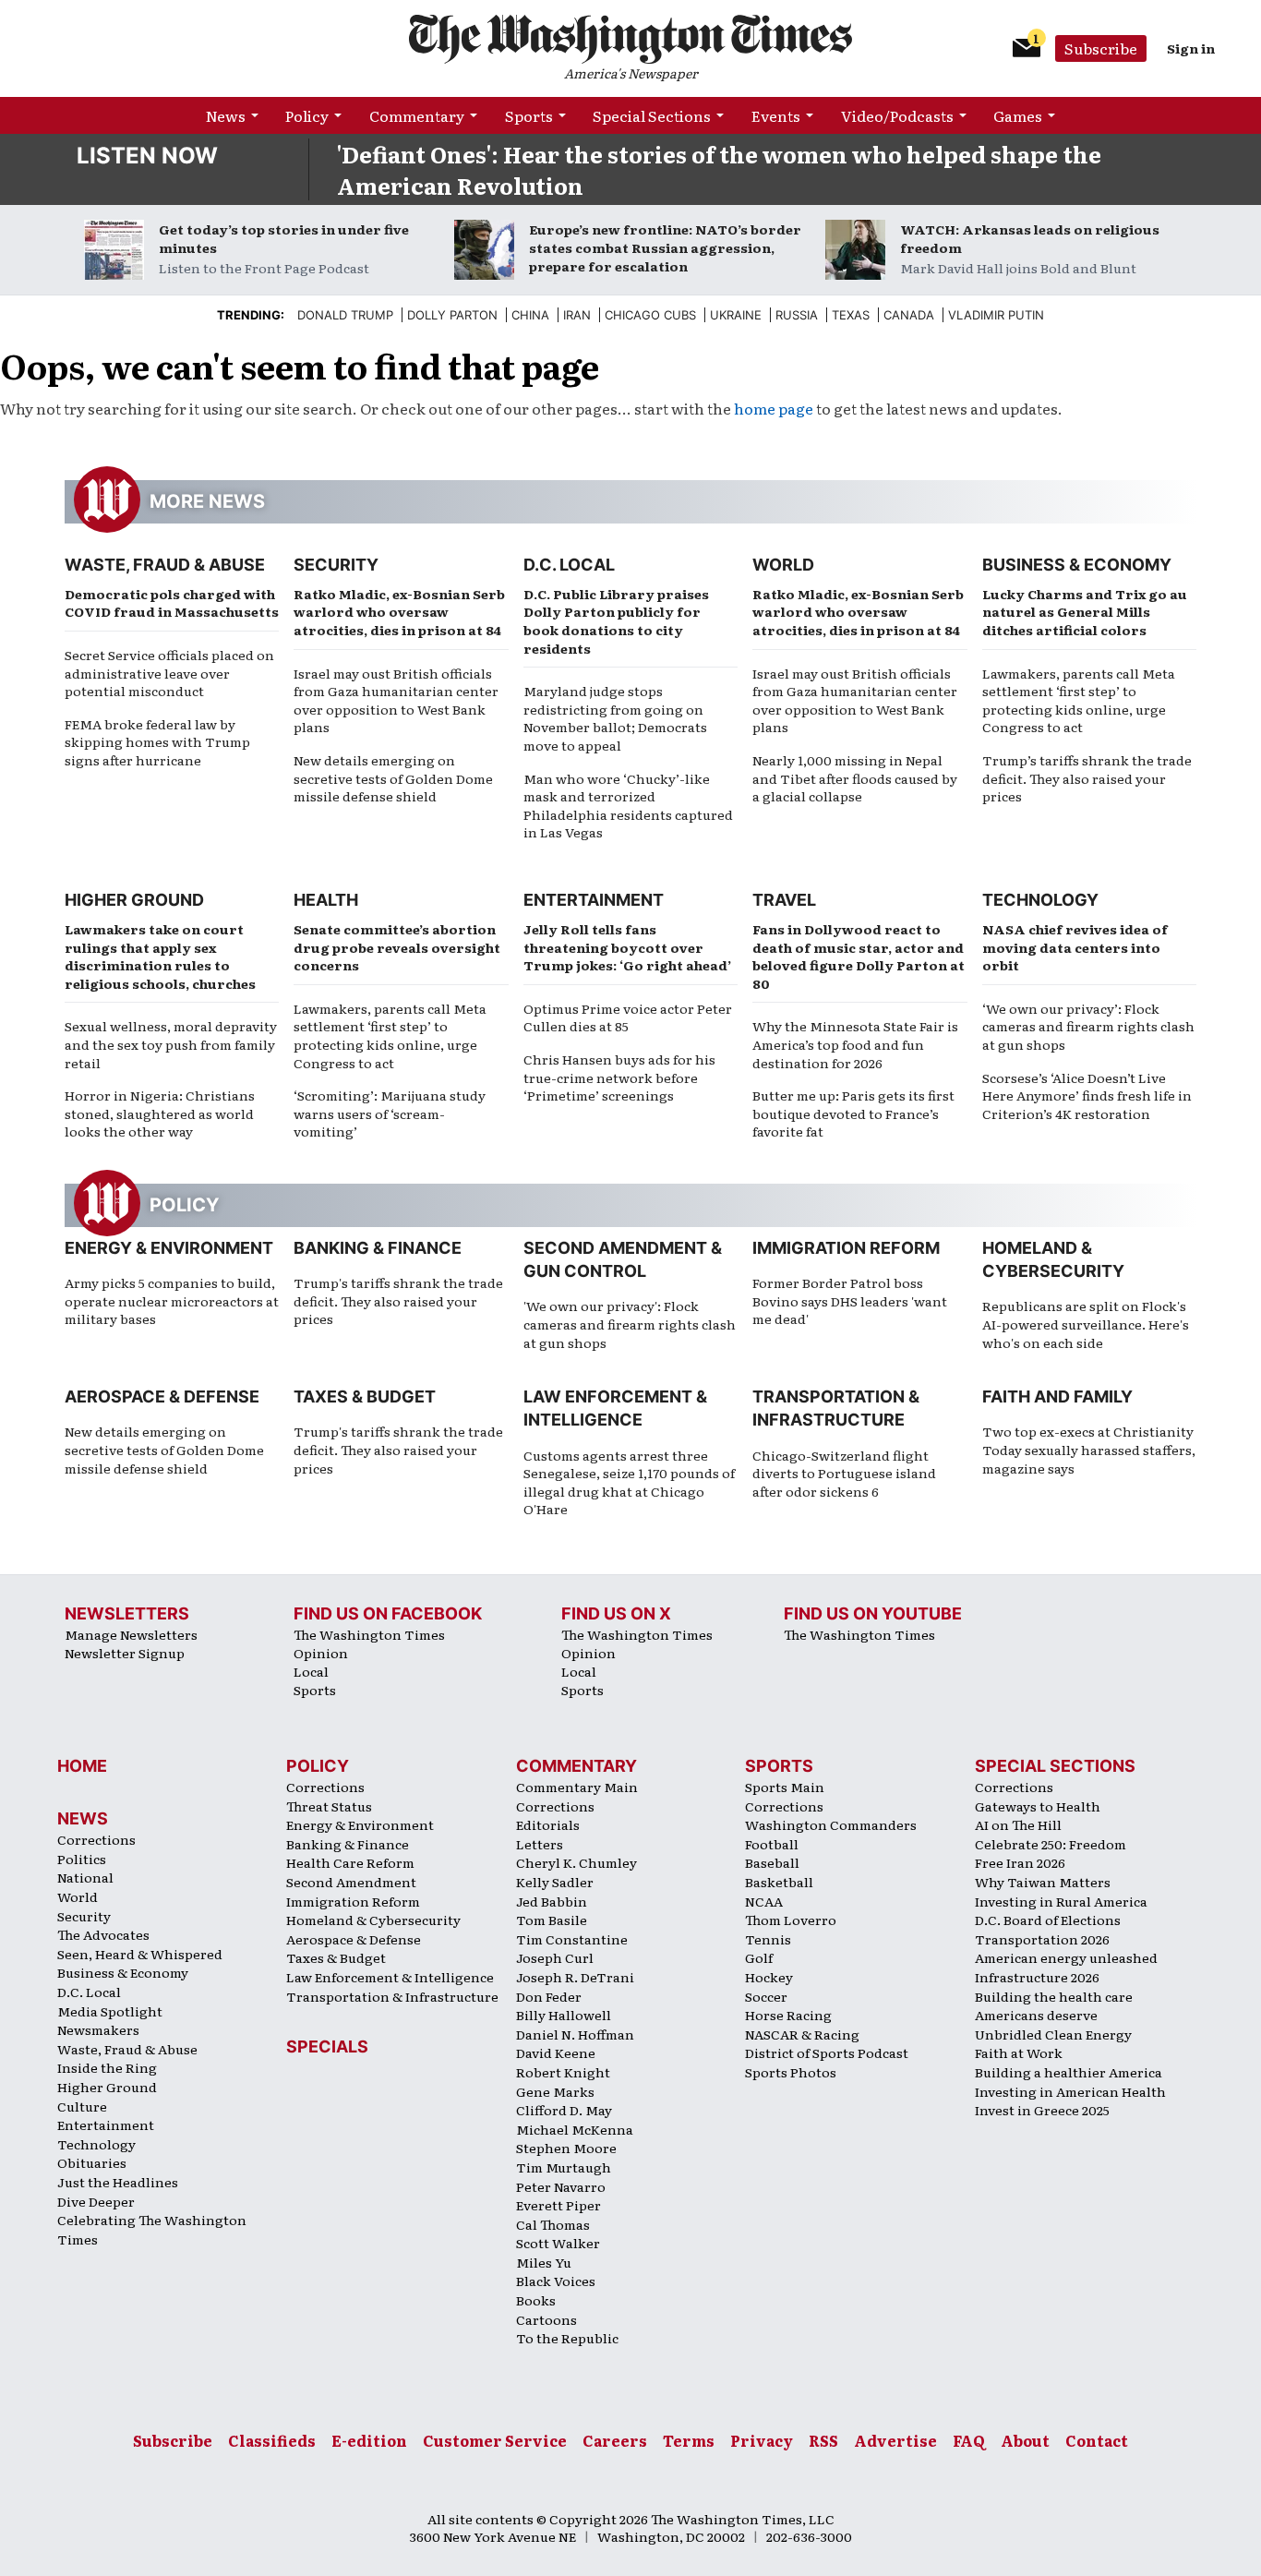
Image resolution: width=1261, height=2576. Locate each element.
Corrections (96, 1839)
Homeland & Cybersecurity (373, 1920)
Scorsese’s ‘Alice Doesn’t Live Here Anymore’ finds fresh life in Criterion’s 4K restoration (1087, 1095)
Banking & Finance (378, 1248)
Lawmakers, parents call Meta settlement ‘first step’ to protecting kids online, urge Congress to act (1079, 700)
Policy (307, 115)
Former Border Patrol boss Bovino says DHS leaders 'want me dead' (850, 1300)
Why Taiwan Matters (1043, 1882)
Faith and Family (1057, 1396)
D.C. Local (569, 565)
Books (536, 2300)
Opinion (321, 1653)
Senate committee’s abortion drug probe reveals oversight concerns (397, 947)
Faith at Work (1019, 2052)
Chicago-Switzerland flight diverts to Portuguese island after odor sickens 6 (844, 1473)
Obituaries (92, 2162)
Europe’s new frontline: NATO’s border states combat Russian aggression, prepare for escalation (665, 247)
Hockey (769, 1977)
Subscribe (1101, 48)
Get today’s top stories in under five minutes (284, 238)
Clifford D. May (564, 2110)
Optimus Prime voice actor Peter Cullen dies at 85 (628, 1017)
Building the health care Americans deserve (1054, 2006)
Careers (615, 2440)
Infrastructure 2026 (1037, 1977)
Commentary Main (577, 1787)
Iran (577, 315)
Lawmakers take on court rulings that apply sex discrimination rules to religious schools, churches (160, 956)
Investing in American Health (1070, 2091)
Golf (759, 1957)
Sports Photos (791, 2072)
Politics (82, 1859)
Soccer (766, 1996)
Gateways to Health (1038, 1806)
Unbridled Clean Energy (1053, 2034)
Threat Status (329, 1806)
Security (336, 565)
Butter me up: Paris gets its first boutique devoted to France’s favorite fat (853, 1113)
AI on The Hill (1018, 1824)
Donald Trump (345, 315)
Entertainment (594, 900)
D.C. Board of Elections (1048, 1920)
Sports (529, 115)
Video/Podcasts (897, 115)
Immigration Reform (846, 1248)
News (226, 115)
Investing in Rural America (1061, 1901)
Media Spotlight (110, 2011)
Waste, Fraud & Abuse (165, 565)
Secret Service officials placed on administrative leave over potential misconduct (169, 673)
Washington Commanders (831, 1824)
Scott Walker (558, 2243)
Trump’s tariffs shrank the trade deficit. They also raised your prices (1087, 778)
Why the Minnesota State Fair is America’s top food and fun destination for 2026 (855, 1044)
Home (82, 1766)
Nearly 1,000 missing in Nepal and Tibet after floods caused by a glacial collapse (855, 778)
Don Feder (549, 1996)
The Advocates (103, 1934)
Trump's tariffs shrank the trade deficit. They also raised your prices (398, 1300)
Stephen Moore (566, 2148)
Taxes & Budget (365, 1396)
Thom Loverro (791, 1920)
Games (1018, 115)
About (1025, 2440)
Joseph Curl (555, 1957)
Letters (540, 1844)
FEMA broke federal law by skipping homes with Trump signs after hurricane (157, 742)
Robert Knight (563, 2072)
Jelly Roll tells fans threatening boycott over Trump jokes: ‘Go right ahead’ (627, 947)
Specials (327, 2046)
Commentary (417, 115)
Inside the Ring (107, 2067)
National (85, 1877)
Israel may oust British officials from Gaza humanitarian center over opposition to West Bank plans (396, 700)
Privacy (762, 2440)
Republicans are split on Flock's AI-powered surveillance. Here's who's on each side (1086, 1324)
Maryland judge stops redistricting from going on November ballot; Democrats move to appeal (615, 718)
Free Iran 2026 (1020, 1862)
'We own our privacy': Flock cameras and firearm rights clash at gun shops (630, 1324)
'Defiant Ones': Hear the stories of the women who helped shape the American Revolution (719, 169)
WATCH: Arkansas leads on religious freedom (1030, 238)
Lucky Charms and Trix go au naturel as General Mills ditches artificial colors (1085, 612)
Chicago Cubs (650, 315)
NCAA (764, 1901)
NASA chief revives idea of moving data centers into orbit (1075, 947)
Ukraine (736, 315)
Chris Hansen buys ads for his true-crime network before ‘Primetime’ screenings (619, 1077)
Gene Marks (555, 2091)
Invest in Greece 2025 (1042, 2110)
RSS (823, 2440)
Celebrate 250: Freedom (1051, 1844)
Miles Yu (544, 2262)
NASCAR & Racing (802, 2034)
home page (774, 408)
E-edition (369, 2440)
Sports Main (785, 1787)
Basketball (779, 1882)
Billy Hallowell (564, 2015)
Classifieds (272, 2440)
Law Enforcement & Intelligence (390, 1977)
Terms (689, 2440)
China (530, 315)
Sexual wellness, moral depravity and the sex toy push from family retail (171, 1044)
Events (776, 115)
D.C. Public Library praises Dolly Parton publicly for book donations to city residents (616, 621)
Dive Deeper (96, 2201)
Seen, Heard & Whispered (140, 1954)
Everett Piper (558, 2205)
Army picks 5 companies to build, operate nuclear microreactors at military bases (172, 1300)
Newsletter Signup (125, 1653)
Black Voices (556, 2281)
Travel (784, 900)
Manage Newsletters (131, 1634)
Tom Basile (552, 1920)
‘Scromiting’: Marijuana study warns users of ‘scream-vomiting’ (390, 1113)
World (783, 565)
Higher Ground (134, 900)
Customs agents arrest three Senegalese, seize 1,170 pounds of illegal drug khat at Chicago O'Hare (629, 1482)
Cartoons (546, 2319)
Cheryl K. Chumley (576, 1862)
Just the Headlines (118, 2182)
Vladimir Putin (996, 315)
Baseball (772, 1862)
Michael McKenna (575, 2129)
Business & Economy (1077, 565)
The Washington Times (369, 1634)
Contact (1097, 2440)
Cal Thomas (553, 2224)
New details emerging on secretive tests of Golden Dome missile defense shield (393, 778)
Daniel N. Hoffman (575, 2034)
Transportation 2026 (1042, 1939)
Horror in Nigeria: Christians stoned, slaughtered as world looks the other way (160, 1113)
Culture (82, 2106)
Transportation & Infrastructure (392, 1996)
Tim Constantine (572, 1939)
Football (772, 1844)
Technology (1040, 900)
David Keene (556, 2052)
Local (311, 1671)
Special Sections (652, 115)
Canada (909, 315)
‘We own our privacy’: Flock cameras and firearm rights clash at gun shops (1088, 1026)
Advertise (895, 2440)
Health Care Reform (350, 1862)
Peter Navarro (561, 2186)
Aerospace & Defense (162, 1396)
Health (326, 900)
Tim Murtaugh (564, 2167)
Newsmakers (98, 2029)
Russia (797, 315)
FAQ (969, 2440)
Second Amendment (351, 1882)
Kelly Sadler (555, 1882)
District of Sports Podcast (827, 2052)
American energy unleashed (1066, 1957)
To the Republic (567, 2338)
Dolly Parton (452, 315)
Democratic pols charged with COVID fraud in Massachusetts (172, 603)
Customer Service (495, 2440)
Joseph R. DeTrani (575, 1977)
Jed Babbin (552, 1901)
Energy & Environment (169, 1248)
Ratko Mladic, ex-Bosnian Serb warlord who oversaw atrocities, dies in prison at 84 (399, 612)
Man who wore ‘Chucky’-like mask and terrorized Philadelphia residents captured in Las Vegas (628, 806)
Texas (851, 315)
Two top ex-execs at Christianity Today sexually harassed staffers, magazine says (1089, 1449)
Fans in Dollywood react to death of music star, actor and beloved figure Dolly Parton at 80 (859, 956)
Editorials (548, 1824)
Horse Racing (788, 2015)
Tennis (768, 1939)
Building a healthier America (1069, 2072)
